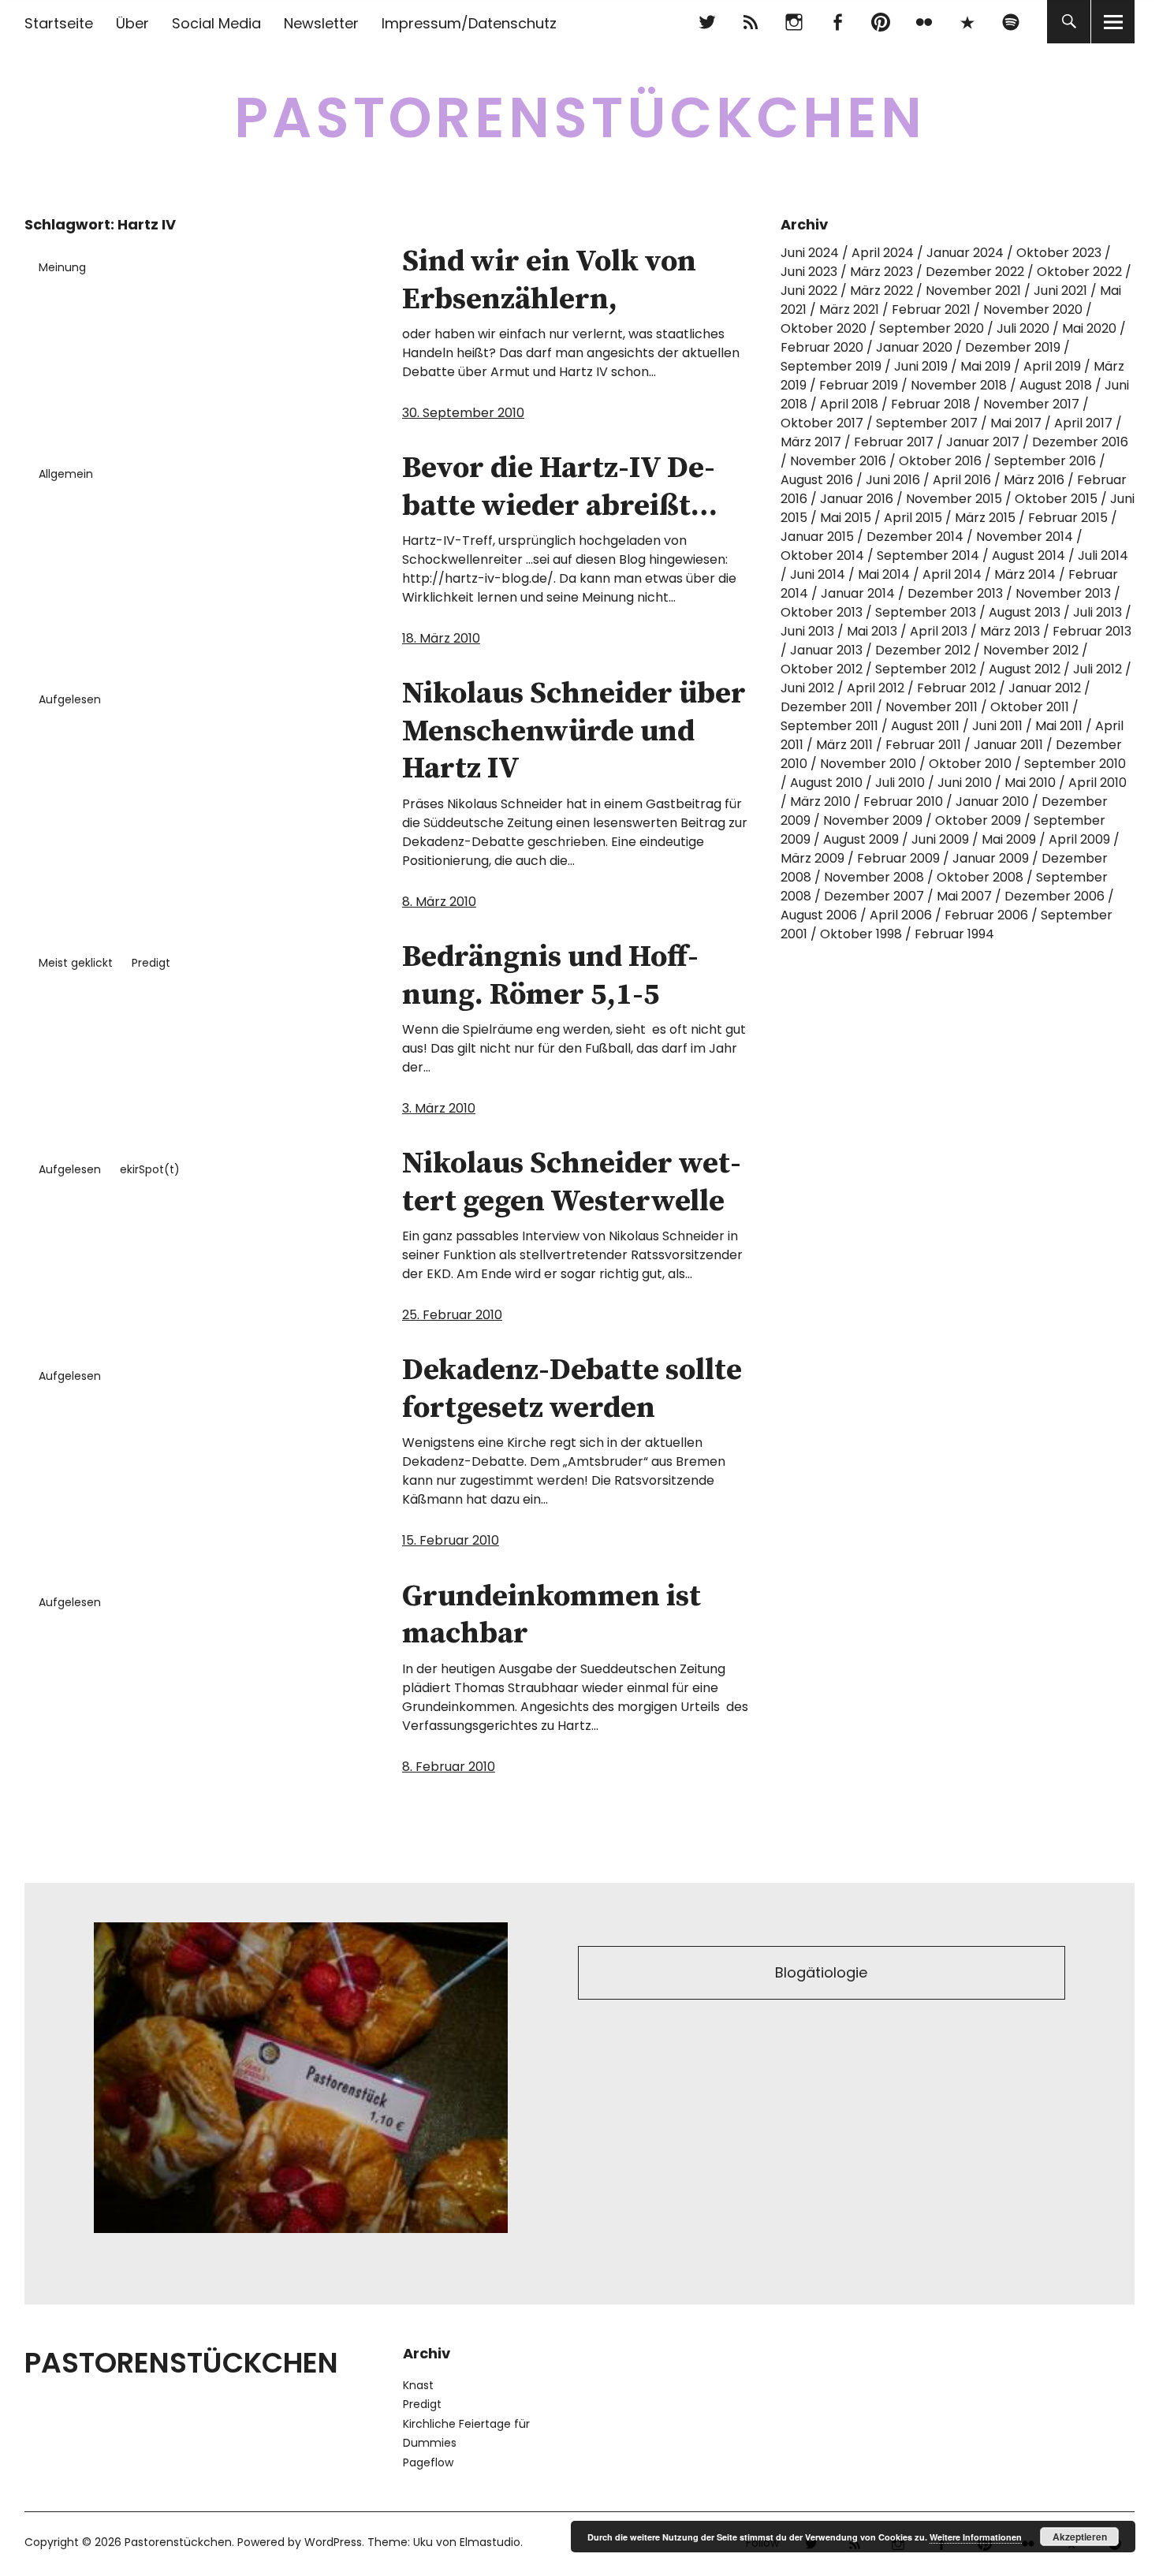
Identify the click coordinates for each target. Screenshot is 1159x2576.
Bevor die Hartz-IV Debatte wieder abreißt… (560, 487)
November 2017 (1031, 404)
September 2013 (926, 612)
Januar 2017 (983, 442)
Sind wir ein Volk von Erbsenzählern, (549, 281)
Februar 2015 (1068, 518)
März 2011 (844, 745)
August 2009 (861, 839)
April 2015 (913, 518)
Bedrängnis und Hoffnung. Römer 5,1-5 (550, 976)
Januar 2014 (858, 593)
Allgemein (66, 474)
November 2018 (959, 385)
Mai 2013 (872, 631)
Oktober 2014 (822, 555)
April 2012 (876, 688)
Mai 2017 (1016, 423)
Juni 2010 (965, 783)
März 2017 (811, 442)
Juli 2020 (1023, 328)
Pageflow (428, 2462)
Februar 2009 (898, 858)
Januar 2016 (857, 499)
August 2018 (1056, 385)
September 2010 (1075, 764)
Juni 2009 (940, 839)
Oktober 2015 (1056, 499)
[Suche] (1069, 22)
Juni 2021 (1060, 291)
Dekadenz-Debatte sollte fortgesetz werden (572, 1389)
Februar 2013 (1092, 631)
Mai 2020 (1089, 328)
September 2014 (928, 555)
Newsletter (321, 23)
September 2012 (926, 669)
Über (132, 23)
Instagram (794, 22)
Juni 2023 (809, 272)
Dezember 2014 (915, 537)
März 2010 (820, 802)
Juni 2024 (810, 253)
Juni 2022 (809, 291)
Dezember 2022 (975, 272)
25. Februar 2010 (452, 1315)
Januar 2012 (1045, 688)
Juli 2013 (1098, 612)
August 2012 (1025, 669)
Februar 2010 (903, 802)
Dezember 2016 (1080, 442)
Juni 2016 (893, 480)
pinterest (880, 22)
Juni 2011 (997, 726)
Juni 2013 (807, 631)
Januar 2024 (965, 253)
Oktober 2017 (822, 423)
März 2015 (985, 518)
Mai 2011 (1059, 726)
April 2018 (849, 404)
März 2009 (812, 858)
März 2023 (881, 272)
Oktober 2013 (822, 612)
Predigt (151, 963)
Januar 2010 (992, 802)
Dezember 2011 (827, 707)
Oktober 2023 (1059, 253)
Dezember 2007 (874, 896)
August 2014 (1029, 555)
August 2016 (817, 480)
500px (967, 22)
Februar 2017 (894, 442)
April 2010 (1098, 783)
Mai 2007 (964, 896)
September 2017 (927, 423)
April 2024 (883, 253)
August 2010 (826, 783)
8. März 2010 (439, 902)
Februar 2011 (923, 745)
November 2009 (873, 820)
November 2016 (838, 461)
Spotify (1010, 22)
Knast (418, 2385)
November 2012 (1031, 650)
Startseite (59, 23)
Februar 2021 (931, 309)
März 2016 (1034, 480)
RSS (750, 22)
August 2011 (925, 726)
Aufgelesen (70, 699)
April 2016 (962, 480)
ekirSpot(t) (150, 1169)
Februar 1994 (954, 934)
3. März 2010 (439, 1108)
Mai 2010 (1030, 783)
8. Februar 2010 (449, 1767)
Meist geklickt (76, 963)
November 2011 (932, 707)
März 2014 (1025, 574)
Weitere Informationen (976, 2537)
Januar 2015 (817, 537)
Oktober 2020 (824, 328)
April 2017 (1083, 423)
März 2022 (881, 291)
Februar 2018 (931, 404)
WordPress (333, 2542)
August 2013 (1025, 612)
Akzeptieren (1080, 2537)
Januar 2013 (826, 650)
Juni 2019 (921, 366)
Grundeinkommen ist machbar (552, 1616)
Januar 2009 (991, 858)
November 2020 (1033, 309)
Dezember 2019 (1013, 347)
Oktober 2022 (1079, 272)
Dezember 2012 (923, 650)
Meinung (62, 267)
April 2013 (939, 631)
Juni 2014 (818, 574)
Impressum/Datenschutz (469, 23)
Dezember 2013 (955, 593)
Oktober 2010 (970, 764)
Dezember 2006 (1055, 896)
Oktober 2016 (940, 461)
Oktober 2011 (1030, 707)
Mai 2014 (884, 574)
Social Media (216, 23)
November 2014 (1025, 537)
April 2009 (1079, 839)
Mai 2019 (986, 366)
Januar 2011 (1008, 745)
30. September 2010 (463, 413)
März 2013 (1010, 631)
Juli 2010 (900, 783)
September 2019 (831, 366)
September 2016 (1045, 461)
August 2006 (819, 915)
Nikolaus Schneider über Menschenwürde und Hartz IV (574, 731)
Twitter (707, 22)
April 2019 (1052, 366)
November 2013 (1063, 593)
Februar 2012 (956, 688)
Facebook (837, 22)
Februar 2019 (859, 385)
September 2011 (829, 726)
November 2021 (973, 291)
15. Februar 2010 (451, 1540)
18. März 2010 (441, 638)
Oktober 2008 (980, 877)
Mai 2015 (846, 518)
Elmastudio (490, 2542)
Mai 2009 (1009, 839)
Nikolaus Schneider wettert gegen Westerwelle (572, 1183)
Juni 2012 (807, 688)
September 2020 (932, 328)
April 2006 (901, 915)
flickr (924, 22)
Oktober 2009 (978, 820)
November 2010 (868, 764)
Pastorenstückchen (580, 118)
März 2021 (849, 309)
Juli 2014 (1103, 555)
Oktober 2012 (822, 669)
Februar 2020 (822, 347)
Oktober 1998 (861, 934)
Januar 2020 (914, 347)
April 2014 (952, 574)
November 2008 (874, 877)
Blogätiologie (821, 1972)
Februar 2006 (986, 915)
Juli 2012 (1098, 669)
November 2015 (954, 499)
